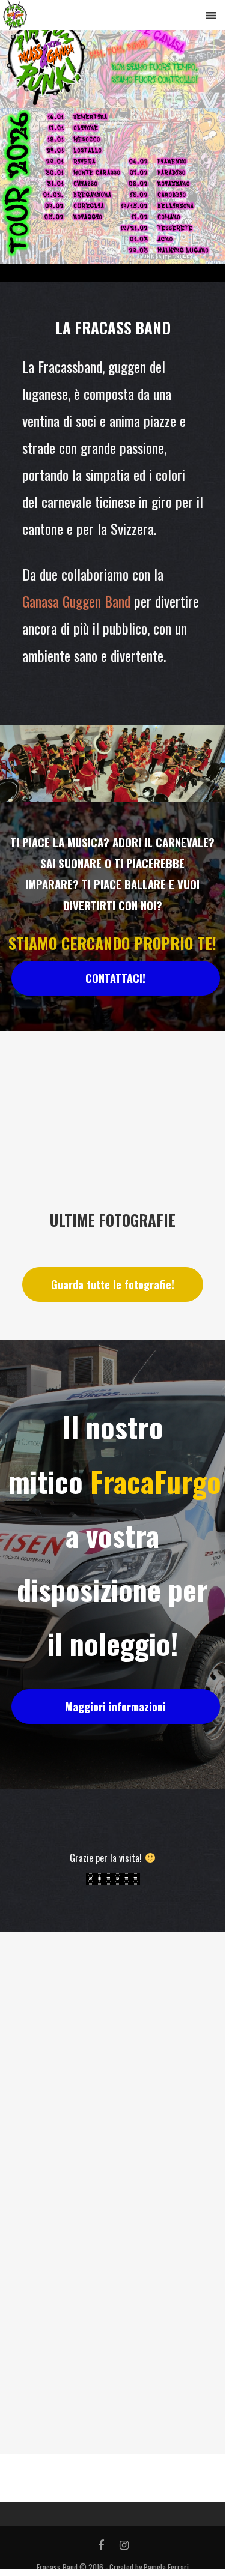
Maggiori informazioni (115, 1707)
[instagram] (124, 2545)
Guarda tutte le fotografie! (113, 1284)
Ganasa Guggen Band (78, 601)
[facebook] (101, 2545)
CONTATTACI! (115, 978)
